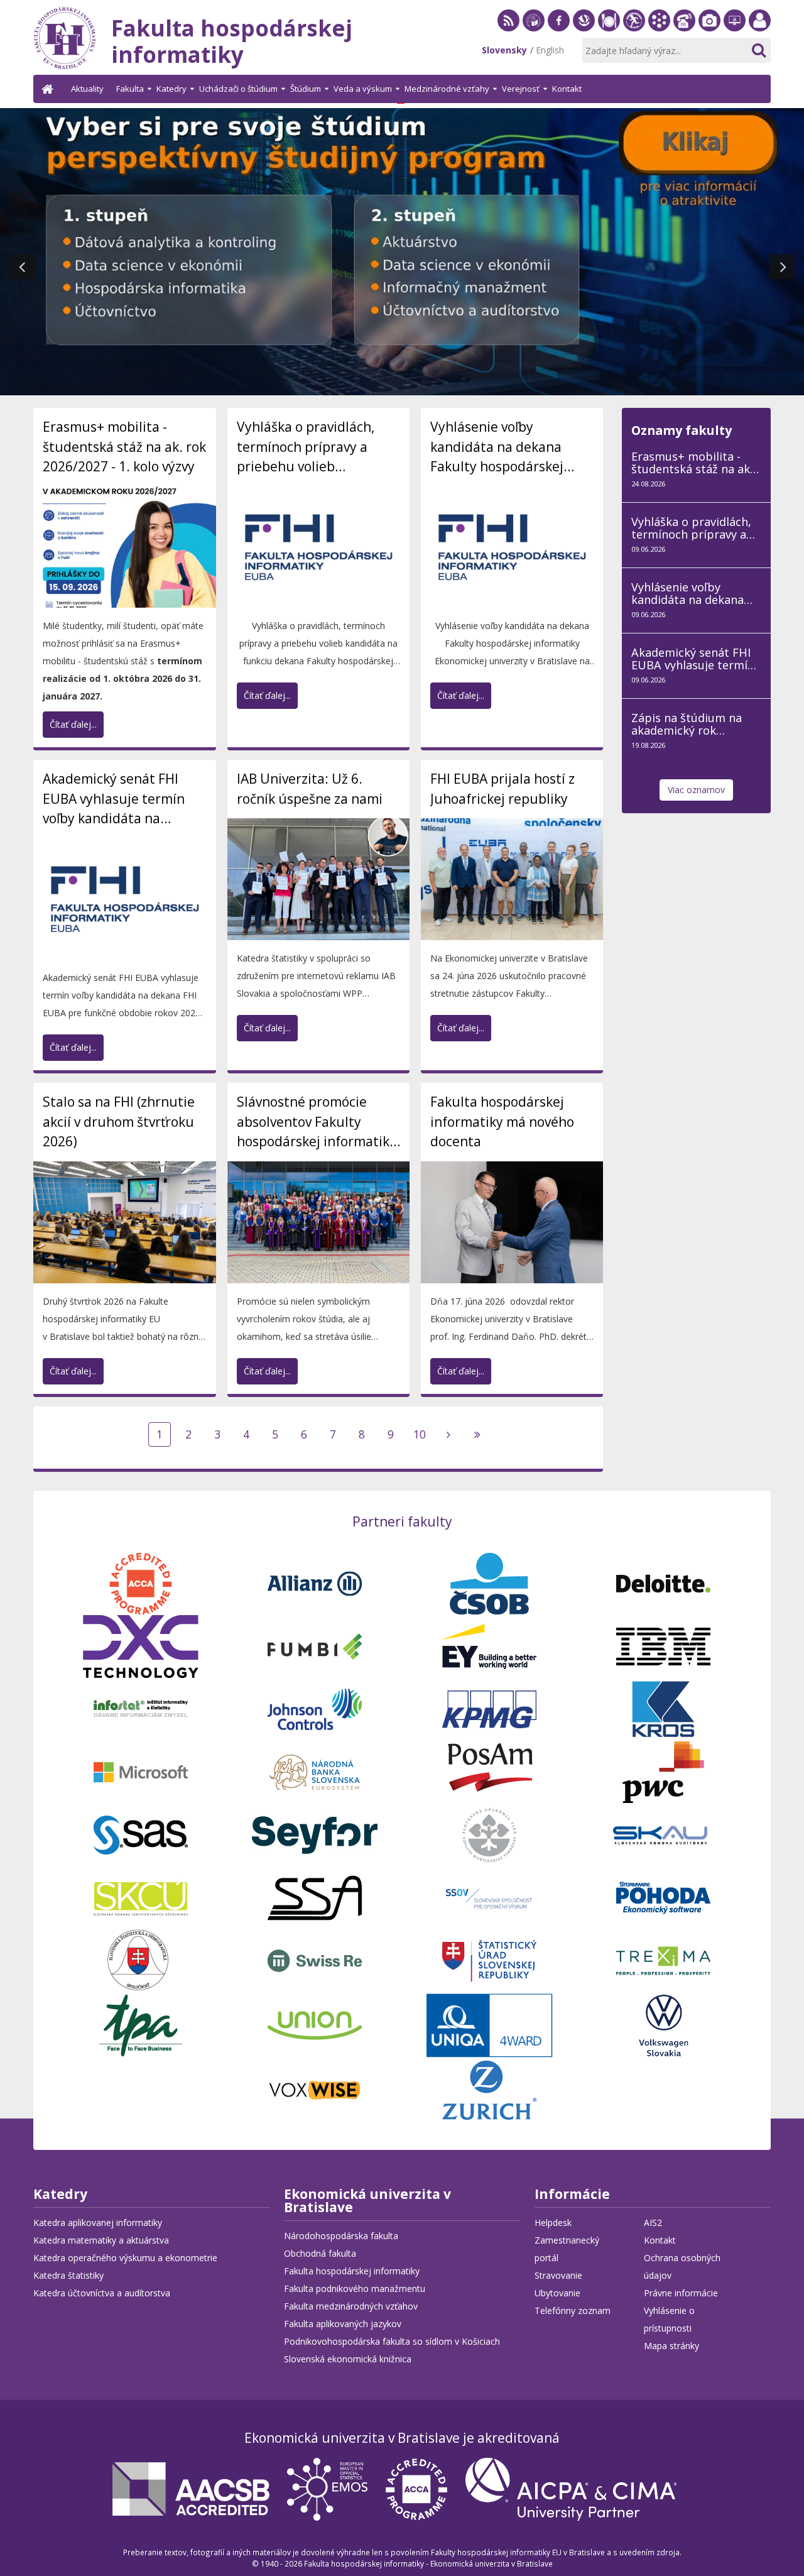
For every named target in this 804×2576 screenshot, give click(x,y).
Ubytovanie (557, 2293)
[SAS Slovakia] (141, 1833)
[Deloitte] (663, 1582)
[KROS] (663, 1708)
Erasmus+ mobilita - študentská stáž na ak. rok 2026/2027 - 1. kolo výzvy (124, 447)
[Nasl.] (448, 1434)
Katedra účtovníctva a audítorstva (102, 2293)
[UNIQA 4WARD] (489, 2024)
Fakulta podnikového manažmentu (355, 2288)
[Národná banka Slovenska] (315, 1771)
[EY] (489, 1645)
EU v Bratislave (534, 31)
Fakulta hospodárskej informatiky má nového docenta (502, 1121)
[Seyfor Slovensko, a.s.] (315, 1833)
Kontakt (660, 2240)
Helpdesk (735, 31)
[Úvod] (49, 89)
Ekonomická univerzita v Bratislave (367, 2202)
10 (420, 1434)
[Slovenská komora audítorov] (663, 1833)
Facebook (559, 31)
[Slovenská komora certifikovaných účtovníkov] (141, 1896)
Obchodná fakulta (320, 2253)
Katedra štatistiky (68, 2275)
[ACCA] (141, 1582)
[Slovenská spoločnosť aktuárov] (315, 1896)
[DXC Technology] (141, 1645)
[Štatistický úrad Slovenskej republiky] (489, 1959)
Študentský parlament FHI (634, 31)
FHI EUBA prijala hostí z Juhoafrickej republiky (503, 789)
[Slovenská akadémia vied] (489, 1833)
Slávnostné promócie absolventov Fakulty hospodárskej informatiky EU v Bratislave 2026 (317, 1122)
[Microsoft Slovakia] (141, 1771)
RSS (508, 31)
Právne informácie (681, 2293)
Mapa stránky (671, 2346)
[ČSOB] (489, 1582)
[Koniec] (477, 1434)
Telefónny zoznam (684, 31)
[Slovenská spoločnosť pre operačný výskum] (489, 1896)
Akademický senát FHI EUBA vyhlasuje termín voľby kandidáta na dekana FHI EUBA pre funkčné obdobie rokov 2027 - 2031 (114, 799)
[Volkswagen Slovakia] (663, 2024)
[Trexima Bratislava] (663, 1959)
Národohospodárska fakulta (341, 2236)
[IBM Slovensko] (663, 1645)
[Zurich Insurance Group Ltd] (489, 2089)
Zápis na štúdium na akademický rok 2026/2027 (687, 724)
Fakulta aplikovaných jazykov (343, 2324)
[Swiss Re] (315, 1959)
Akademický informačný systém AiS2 (659, 31)
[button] (22, 266)
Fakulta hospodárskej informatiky (352, 2271)
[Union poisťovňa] (315, 2024)
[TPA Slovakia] (141, 2024)
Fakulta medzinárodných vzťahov (351, 2306)
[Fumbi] (315, 1645)
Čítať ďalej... (73, 724)
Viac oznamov (696, 790)
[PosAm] (489, 1771)
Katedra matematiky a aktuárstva (101, 2240)
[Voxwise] (315, 2089)
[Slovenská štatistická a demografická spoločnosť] (141, 1959)
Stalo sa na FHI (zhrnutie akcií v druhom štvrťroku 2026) (119, 1121)
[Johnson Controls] (315, 1708)
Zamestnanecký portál (760, 31)
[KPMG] (489, 1708)
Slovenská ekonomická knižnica (584, 31)
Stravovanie (609, 31)
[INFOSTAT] (141, 1708)
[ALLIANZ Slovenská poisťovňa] (315, 1582)
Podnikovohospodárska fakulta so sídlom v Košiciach (392, 2341)
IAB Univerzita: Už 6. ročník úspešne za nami (310, 789)
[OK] (758, 50)
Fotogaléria (709, 31)
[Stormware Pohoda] (663, 1896)
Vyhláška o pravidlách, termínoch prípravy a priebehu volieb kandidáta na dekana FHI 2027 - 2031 (314, 447)
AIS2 (653, 2222)
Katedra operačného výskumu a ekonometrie (125, 2258)
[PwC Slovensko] (663, 1771)
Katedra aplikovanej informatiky (98, 2222)
